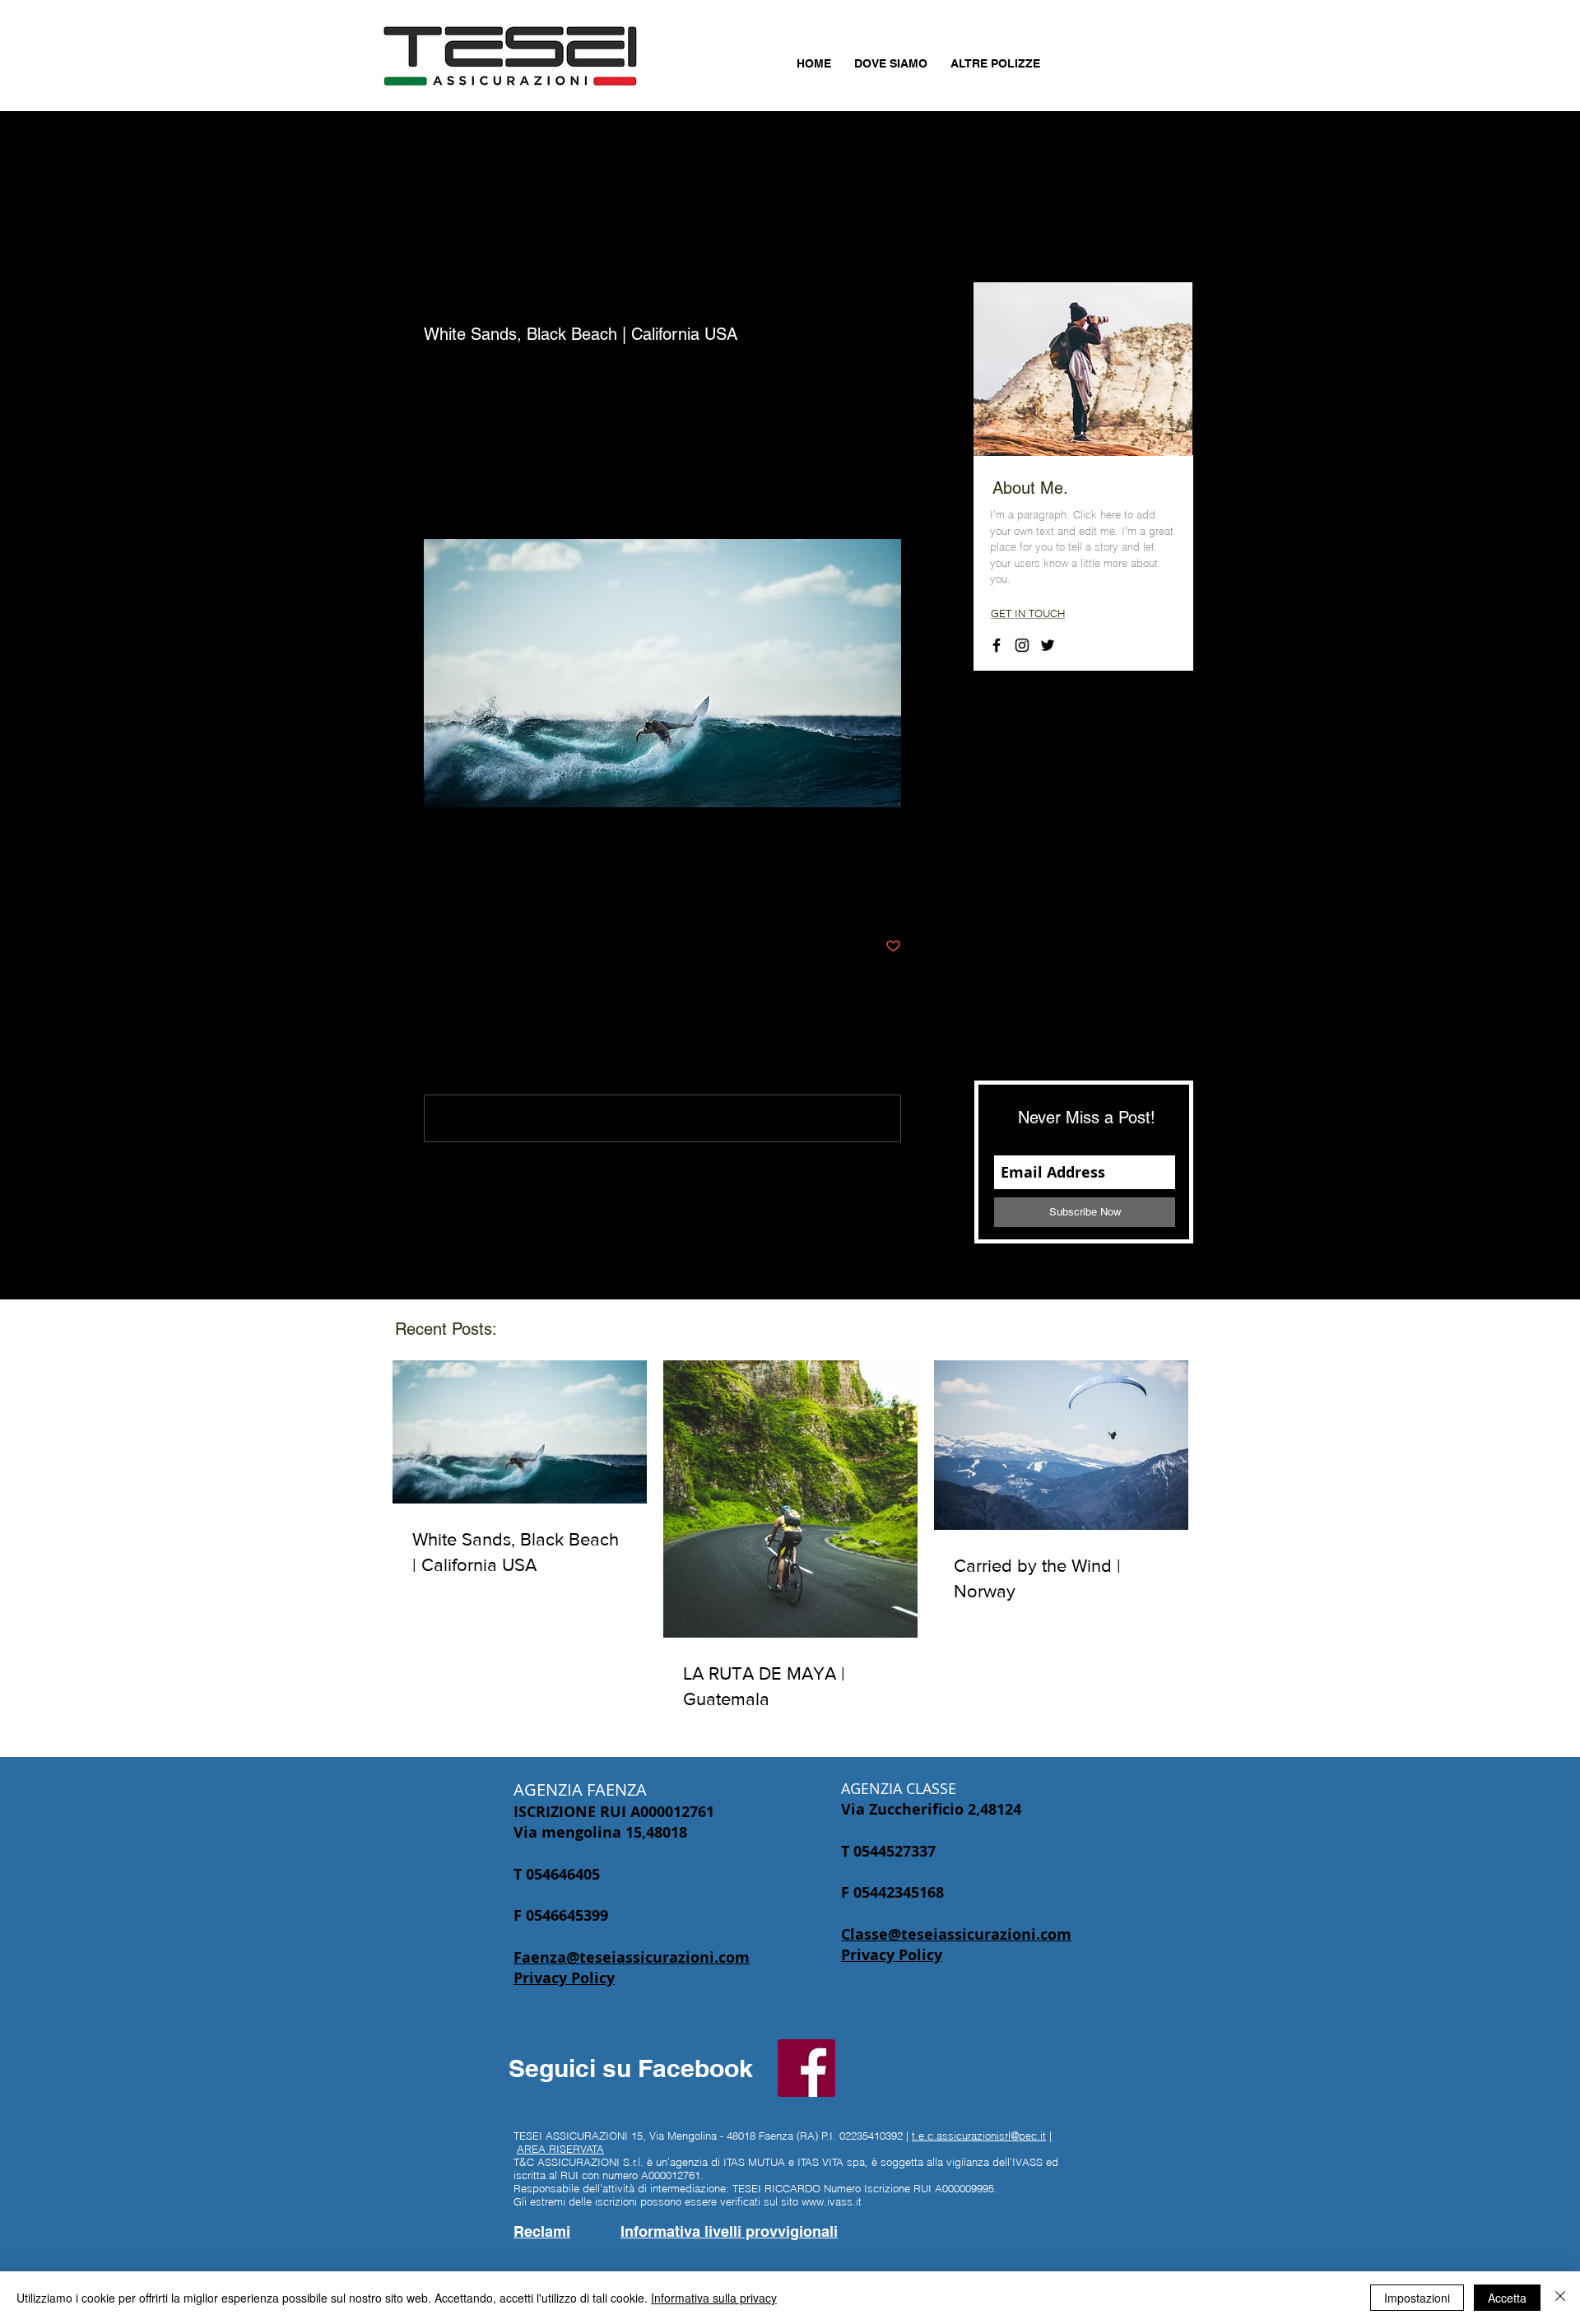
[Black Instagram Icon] (1022, 645)
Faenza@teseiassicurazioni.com (632, 1957)
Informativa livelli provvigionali (729, 2231)
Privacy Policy (564, 1978)
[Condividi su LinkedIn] (512, 896)
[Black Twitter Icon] (1048, 645)
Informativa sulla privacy (714, 2298)
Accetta (1507, 2298)
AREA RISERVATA (560, 2149)
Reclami (542, 2231)
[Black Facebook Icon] (997, 645)
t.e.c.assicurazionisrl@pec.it (979, 2136)
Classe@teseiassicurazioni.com (956, 1934)
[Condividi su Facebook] (432, 896)
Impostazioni (1417, 2298)
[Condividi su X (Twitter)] (472, 896)
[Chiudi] (1560, 2298)
